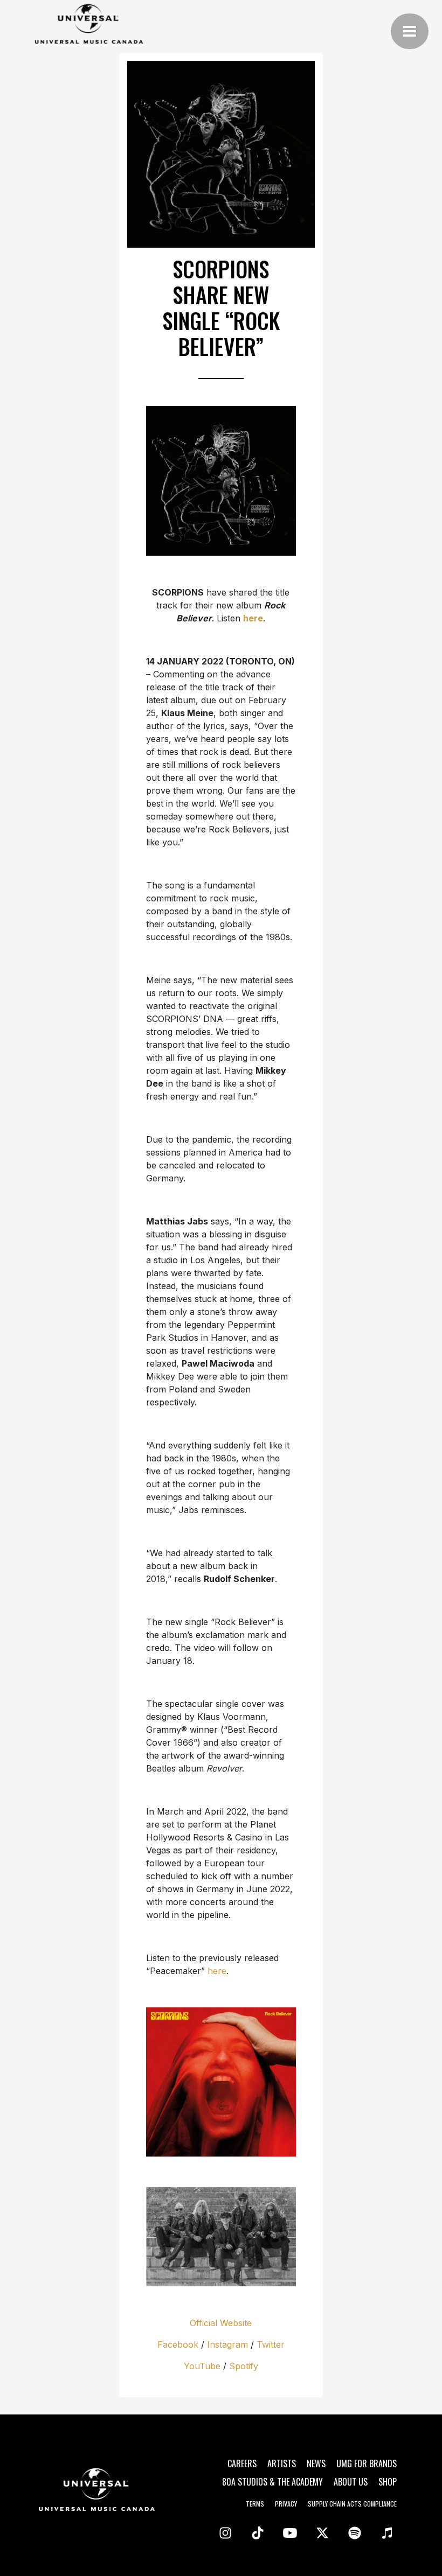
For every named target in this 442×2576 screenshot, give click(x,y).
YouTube (202, 2366)
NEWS (316, 2463)
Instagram (227, 2344)
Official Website (221, 2323)
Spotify (244, 2366)
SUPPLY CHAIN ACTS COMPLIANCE (352, 2504)
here (217, 1971)
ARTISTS (282, 2463)
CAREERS (242, 2463)
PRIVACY (286, 2504)
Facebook (178, 2344)
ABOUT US (351, 2482)
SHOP (388, 2482)
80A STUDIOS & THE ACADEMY (272, 2482)
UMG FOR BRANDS (367, 2463)
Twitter (271, 2344)
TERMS (255, 2504)
